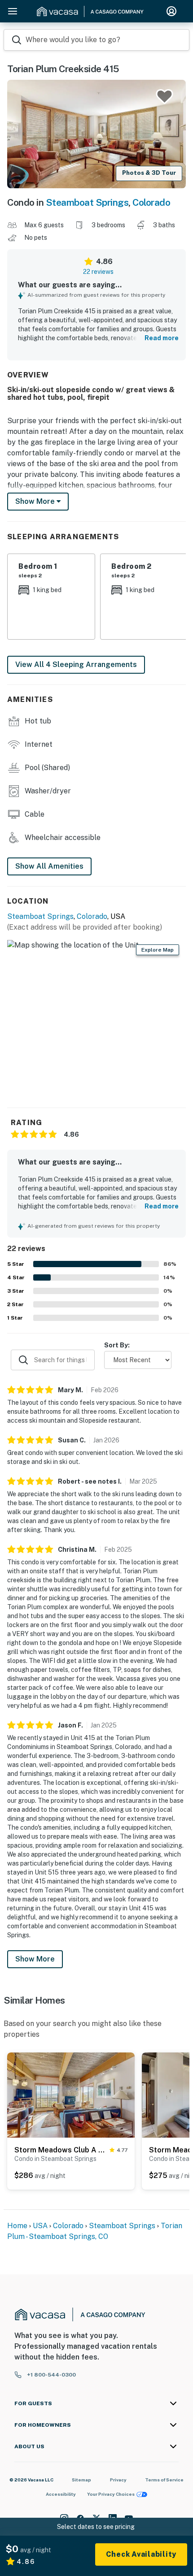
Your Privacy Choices (111, 2494)
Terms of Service (164, 2480)
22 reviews (98, 272)
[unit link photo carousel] (71, 2095)
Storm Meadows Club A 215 (60, 2150)
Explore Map (158, 950)
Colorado (151, 202)
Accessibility (61, 2494)
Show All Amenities (49, 866)
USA (40, 2226)
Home (17, 2226)
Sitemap (81, 2480)
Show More (35, 1959)
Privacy (118, 2480)
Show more (36, 501)
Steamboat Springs (87, 202)
